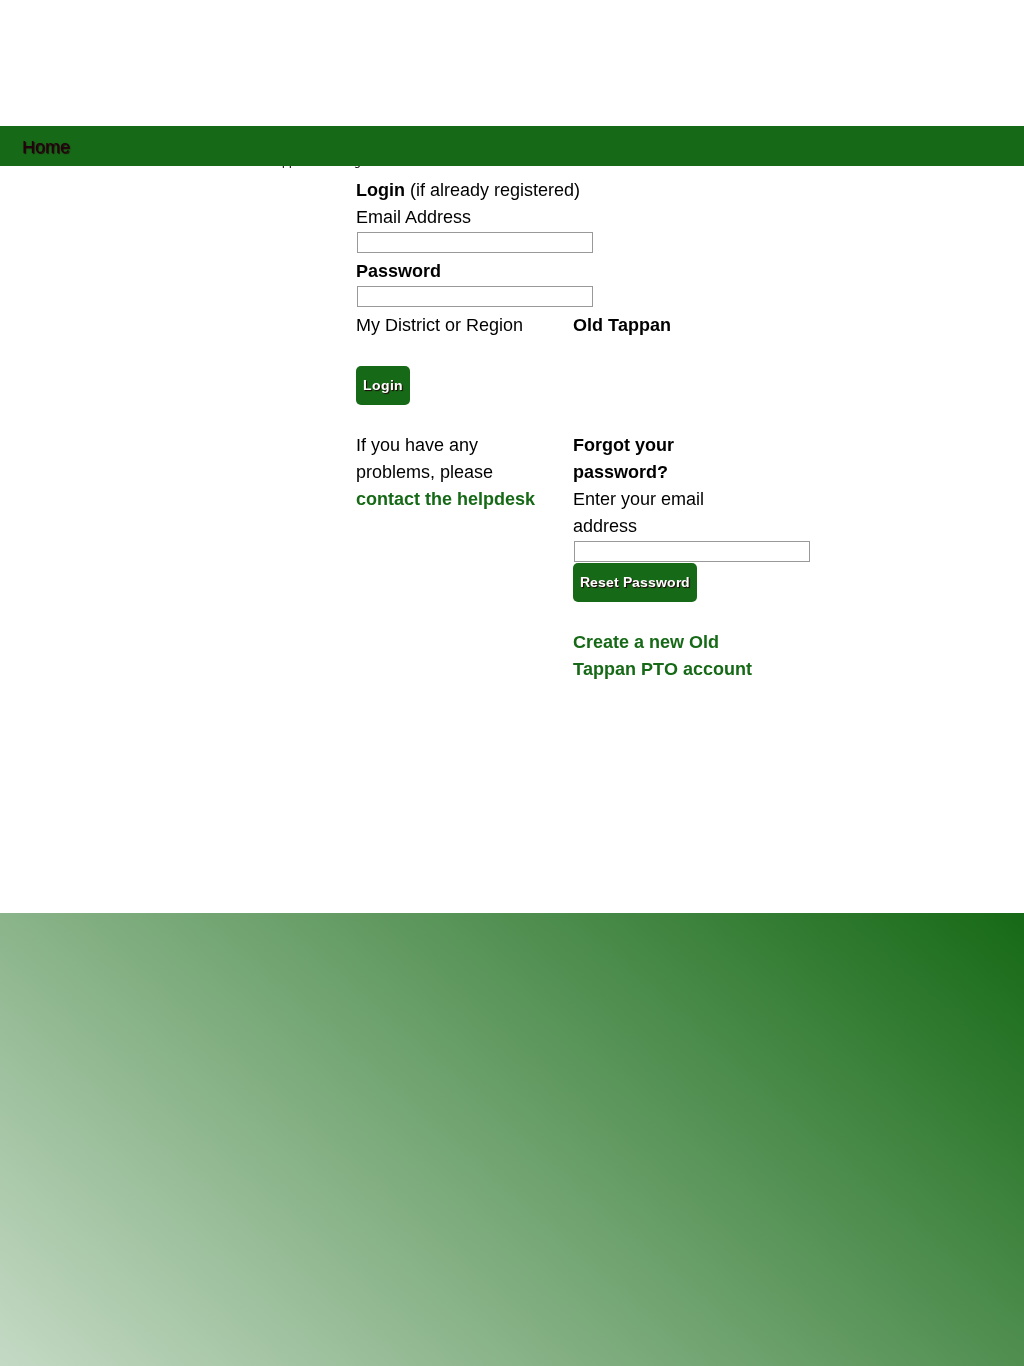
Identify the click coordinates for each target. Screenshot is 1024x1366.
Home (46, 145)
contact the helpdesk (445, 499)
